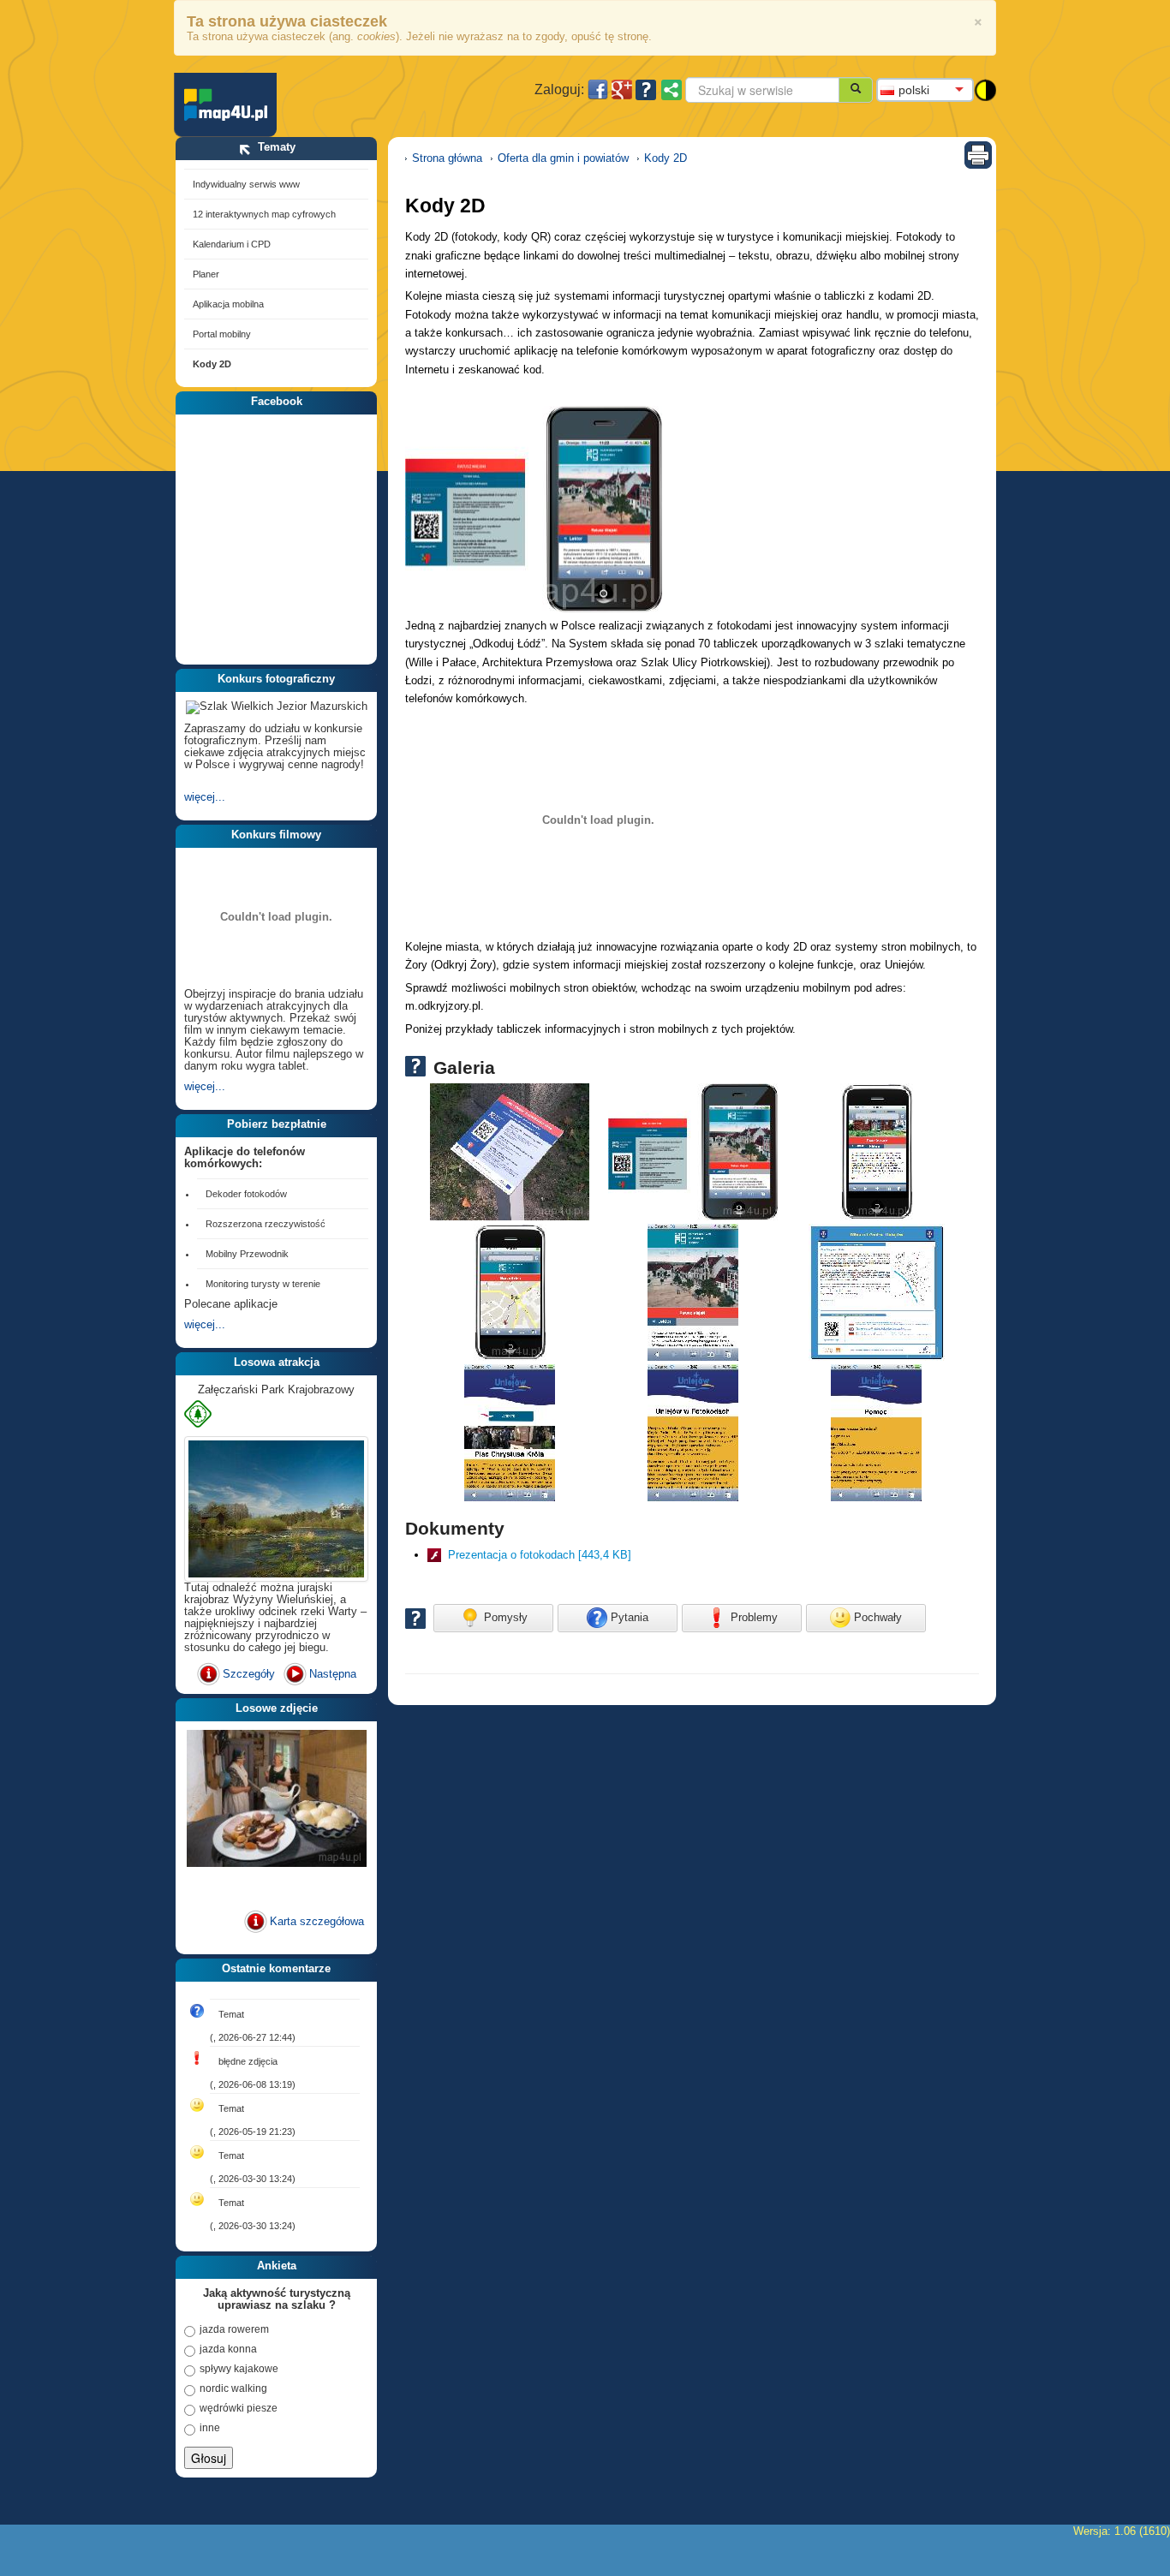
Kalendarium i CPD (232, 244)
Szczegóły (249, 1674)
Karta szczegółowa (278, 1921)
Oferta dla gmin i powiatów (563, 158)
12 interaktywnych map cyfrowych (264, 214)
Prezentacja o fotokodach (540, 1555)
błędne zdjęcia (248, 2061)
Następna (333, 1674)
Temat (231, 2014)
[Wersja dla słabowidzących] (985, 89)
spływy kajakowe (239, 2369)
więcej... (205, 797)
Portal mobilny (222, 334)
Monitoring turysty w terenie (263, 1284)
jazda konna (228, 2349)
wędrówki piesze (239, 2408)
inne (210, 2428)
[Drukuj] (978, 154)
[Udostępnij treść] (672, 90)
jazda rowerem (234, 2329)
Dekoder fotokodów (246, 1194)
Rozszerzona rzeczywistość (266, 1224)
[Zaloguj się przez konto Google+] (622, 90)
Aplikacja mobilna (228, 304)
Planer (206, 274)
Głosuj (209, 2458)
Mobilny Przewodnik (247, 1254)
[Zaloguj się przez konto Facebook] (598, 90)
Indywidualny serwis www (246, 184)
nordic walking (233, 2388)
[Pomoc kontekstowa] (646, 90)
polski (914, 90)
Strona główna (447, 158)
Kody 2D (212, 364)
